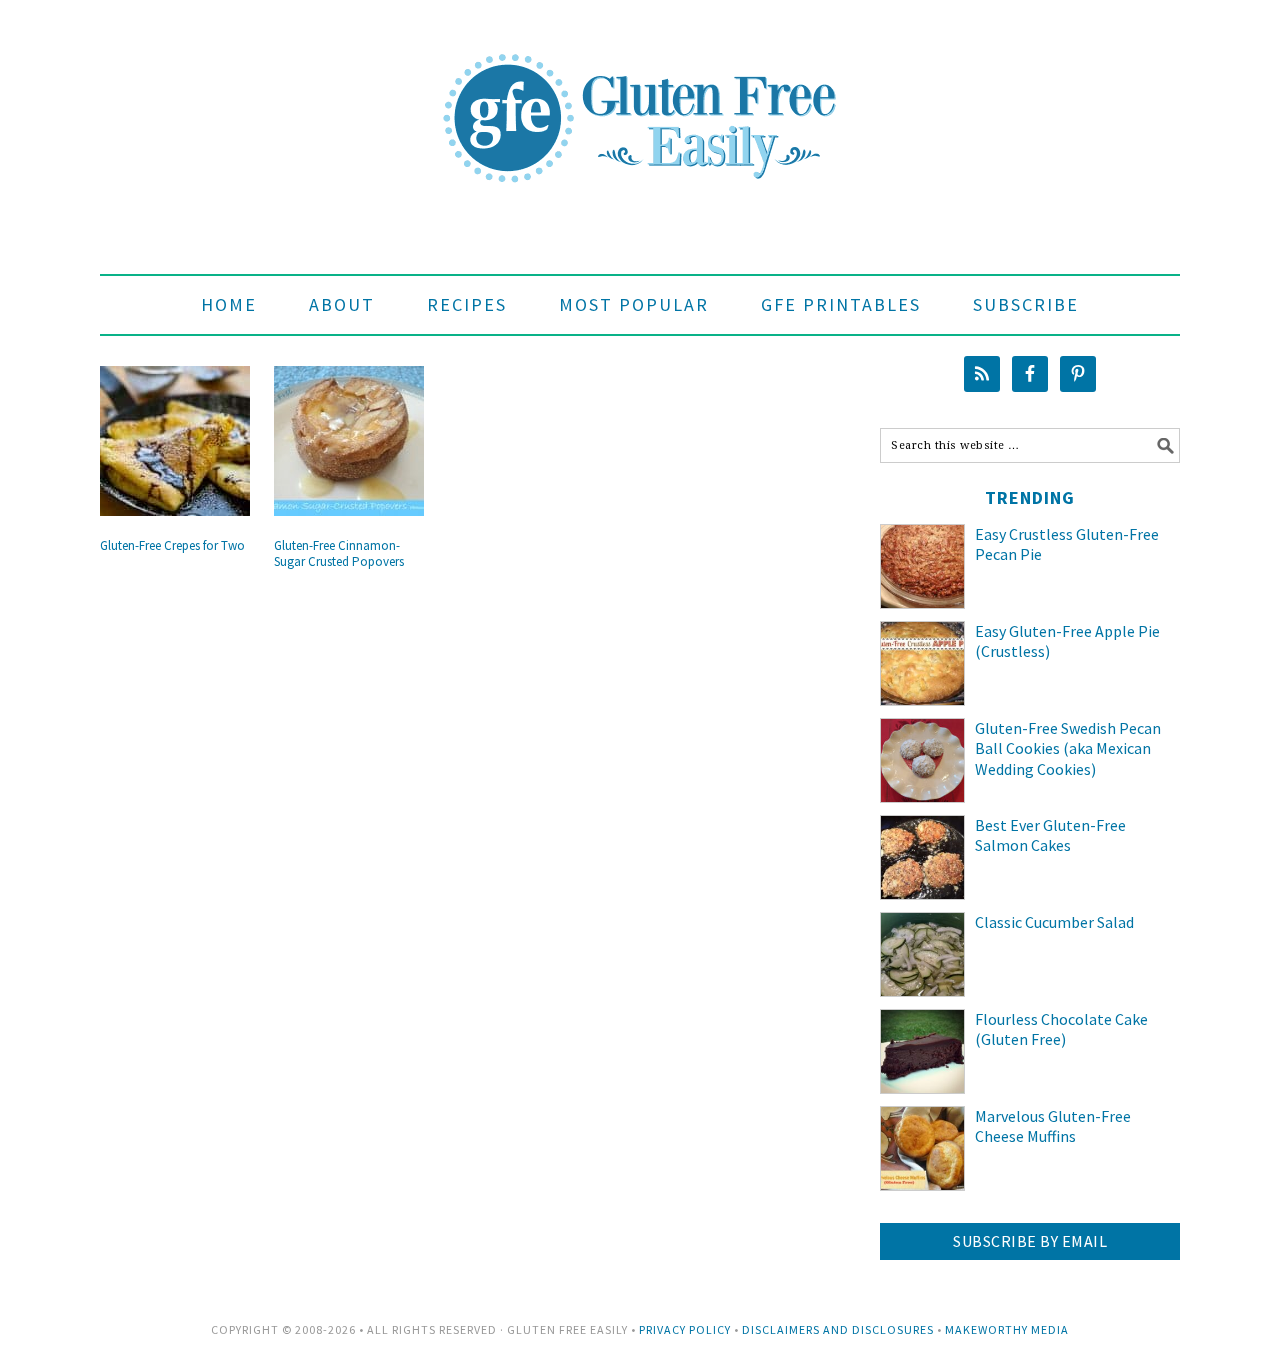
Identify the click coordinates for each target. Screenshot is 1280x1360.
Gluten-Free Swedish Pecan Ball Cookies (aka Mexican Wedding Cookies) (1068, 749)
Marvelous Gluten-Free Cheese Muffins (1053, 1126)
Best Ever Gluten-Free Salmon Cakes (1050, 835)
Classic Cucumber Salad (1054, 922)
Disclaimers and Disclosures (838, 1329)
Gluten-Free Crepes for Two (172, 545)
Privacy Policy (685, 1329)
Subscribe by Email (1030, 1241)
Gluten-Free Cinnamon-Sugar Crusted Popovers (339, 553)
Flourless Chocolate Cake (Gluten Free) (1061, 1029)
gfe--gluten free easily (640, 102)
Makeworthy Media (1007, 1329)
